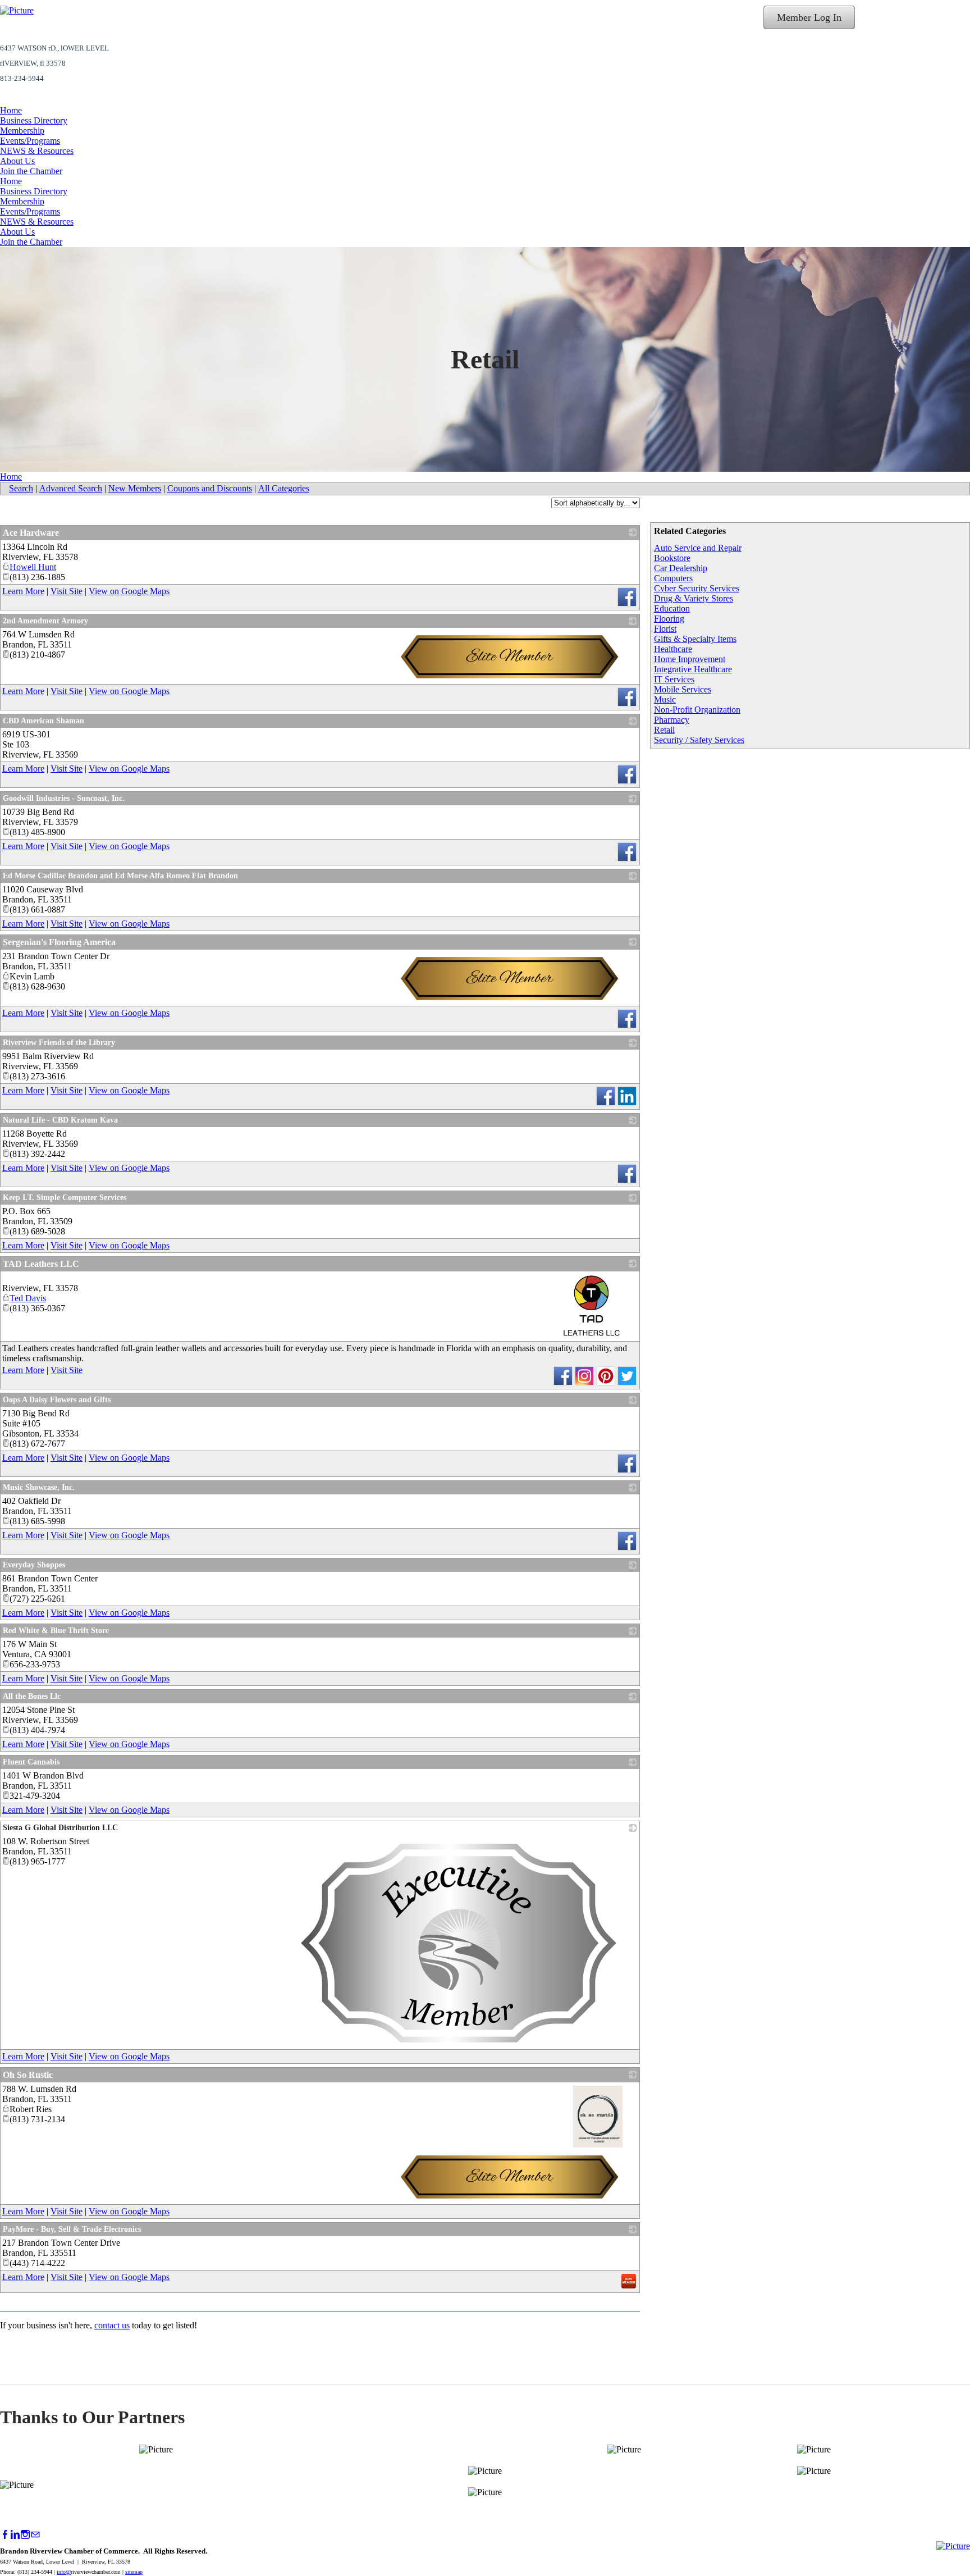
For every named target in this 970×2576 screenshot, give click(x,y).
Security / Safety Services (699, 740)
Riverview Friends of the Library (59, 1043)
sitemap (134, 2572)
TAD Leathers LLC (41, 1264)
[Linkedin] (15, 2535)
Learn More (23, 591)
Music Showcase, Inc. (39, 1487)
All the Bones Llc (32, 1696)
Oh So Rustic (28, 2075)
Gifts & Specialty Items (695, 639)
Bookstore (672, 558)
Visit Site (67, 591)
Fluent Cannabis (31, 1762)
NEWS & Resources (37, 151)
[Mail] (35, 2535)
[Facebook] (5, 2535)
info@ (64, 2572)
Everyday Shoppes (34, 1565)
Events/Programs (30, 141)
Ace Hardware (31, 533)
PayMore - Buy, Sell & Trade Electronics (72, 2229)
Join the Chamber (31, 171)
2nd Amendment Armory (45, 621)
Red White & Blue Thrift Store (56, 1631)
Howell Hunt (33, 567)
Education (672, 608)
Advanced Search (71, 488)
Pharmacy (672, 720)
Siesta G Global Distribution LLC (60, 1828)
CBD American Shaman (44, 721)
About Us (17, 161)
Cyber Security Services (697, 588)
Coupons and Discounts (210, 488)
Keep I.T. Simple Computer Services (65, 1198)
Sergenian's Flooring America (59, 942)
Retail (664, 730)
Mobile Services (683, 689)
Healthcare (673, 649)
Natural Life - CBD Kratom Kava (60, 1120)
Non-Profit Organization (697, 710)
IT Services (674, 679)
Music (665, 699)
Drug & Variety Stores (694, 598)
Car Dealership (681, 568)
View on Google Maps (129, 591)
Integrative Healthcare (693, 669)
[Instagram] (25, 2535)
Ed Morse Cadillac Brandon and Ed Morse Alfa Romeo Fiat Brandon (120, 876)
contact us (112, 2325)
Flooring (669, 619)
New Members (135, 488)
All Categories (284, 488)
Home (11, 110)
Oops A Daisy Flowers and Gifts (57, 1400)
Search (21, 488)
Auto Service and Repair (698, 548)
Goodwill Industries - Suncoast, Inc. (64, 798)
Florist (665, 629)
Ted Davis (28, 1298)
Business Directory (34, 120)
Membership (22, 131)
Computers (673, 578)
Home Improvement (690, 659)
